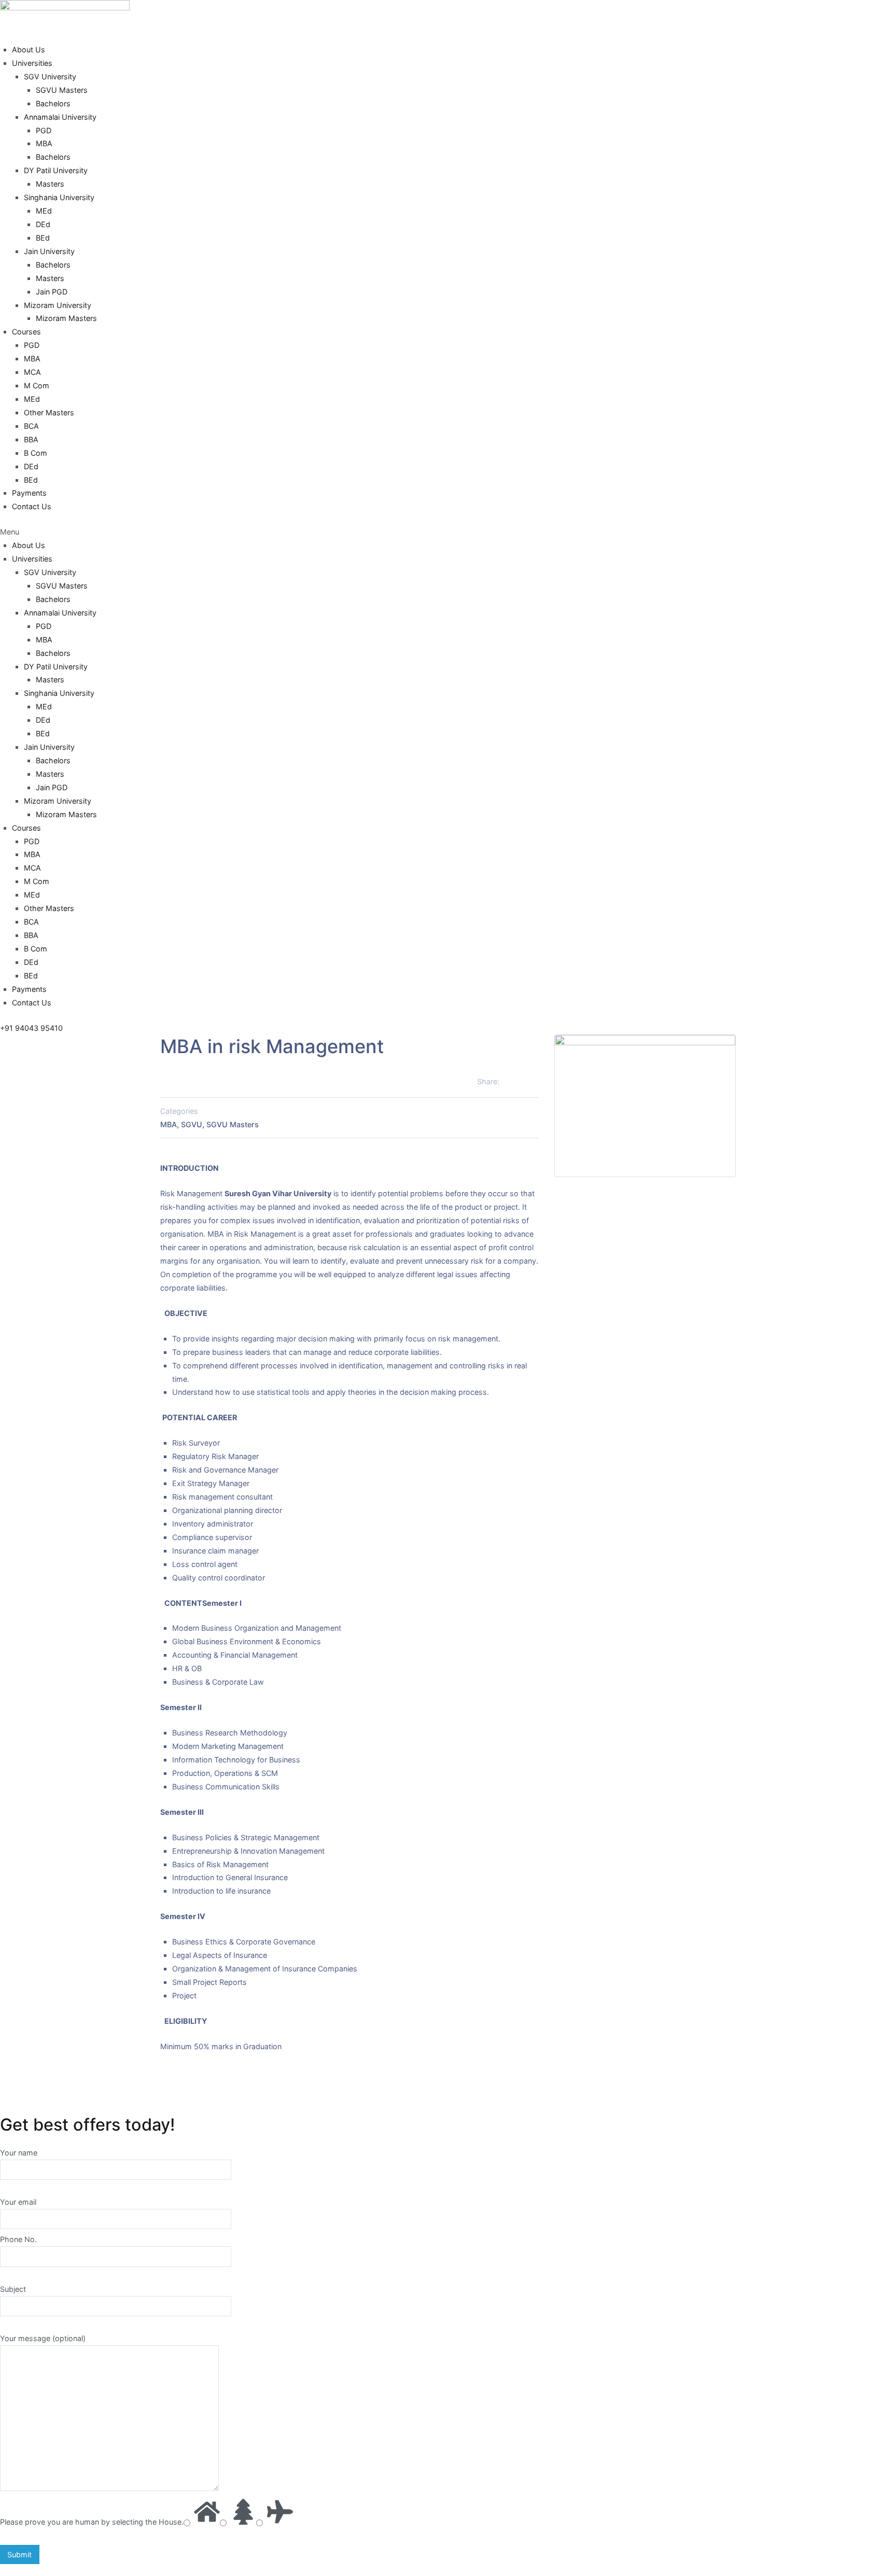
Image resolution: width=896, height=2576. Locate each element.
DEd (43, 224)
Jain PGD (52, 292)
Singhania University (59, 197)
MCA (32, 372)
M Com (37, 386)
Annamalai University (60, 117)
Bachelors (53, 103)
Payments (29, 493)
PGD (44, 130)
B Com (36, 453)
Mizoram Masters (66, 318)
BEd (43, 238)
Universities (32, 63)
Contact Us (32, 506)
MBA (44, 143)
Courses (26, 332)
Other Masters (49, 412)
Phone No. (18, 2239)
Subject (13, 2289)
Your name (19, 2153)
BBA (31, 439)
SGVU (192, 1124)
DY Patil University (56, 170)
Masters (50, 184)
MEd (44, 211)
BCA (31, 426)
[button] (448, 532)
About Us (29, 50)
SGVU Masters (62, 90)
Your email (18, 2202)
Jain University (49, 251)
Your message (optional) (43, 2338)
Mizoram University (58, 305)
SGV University (50, 76)
